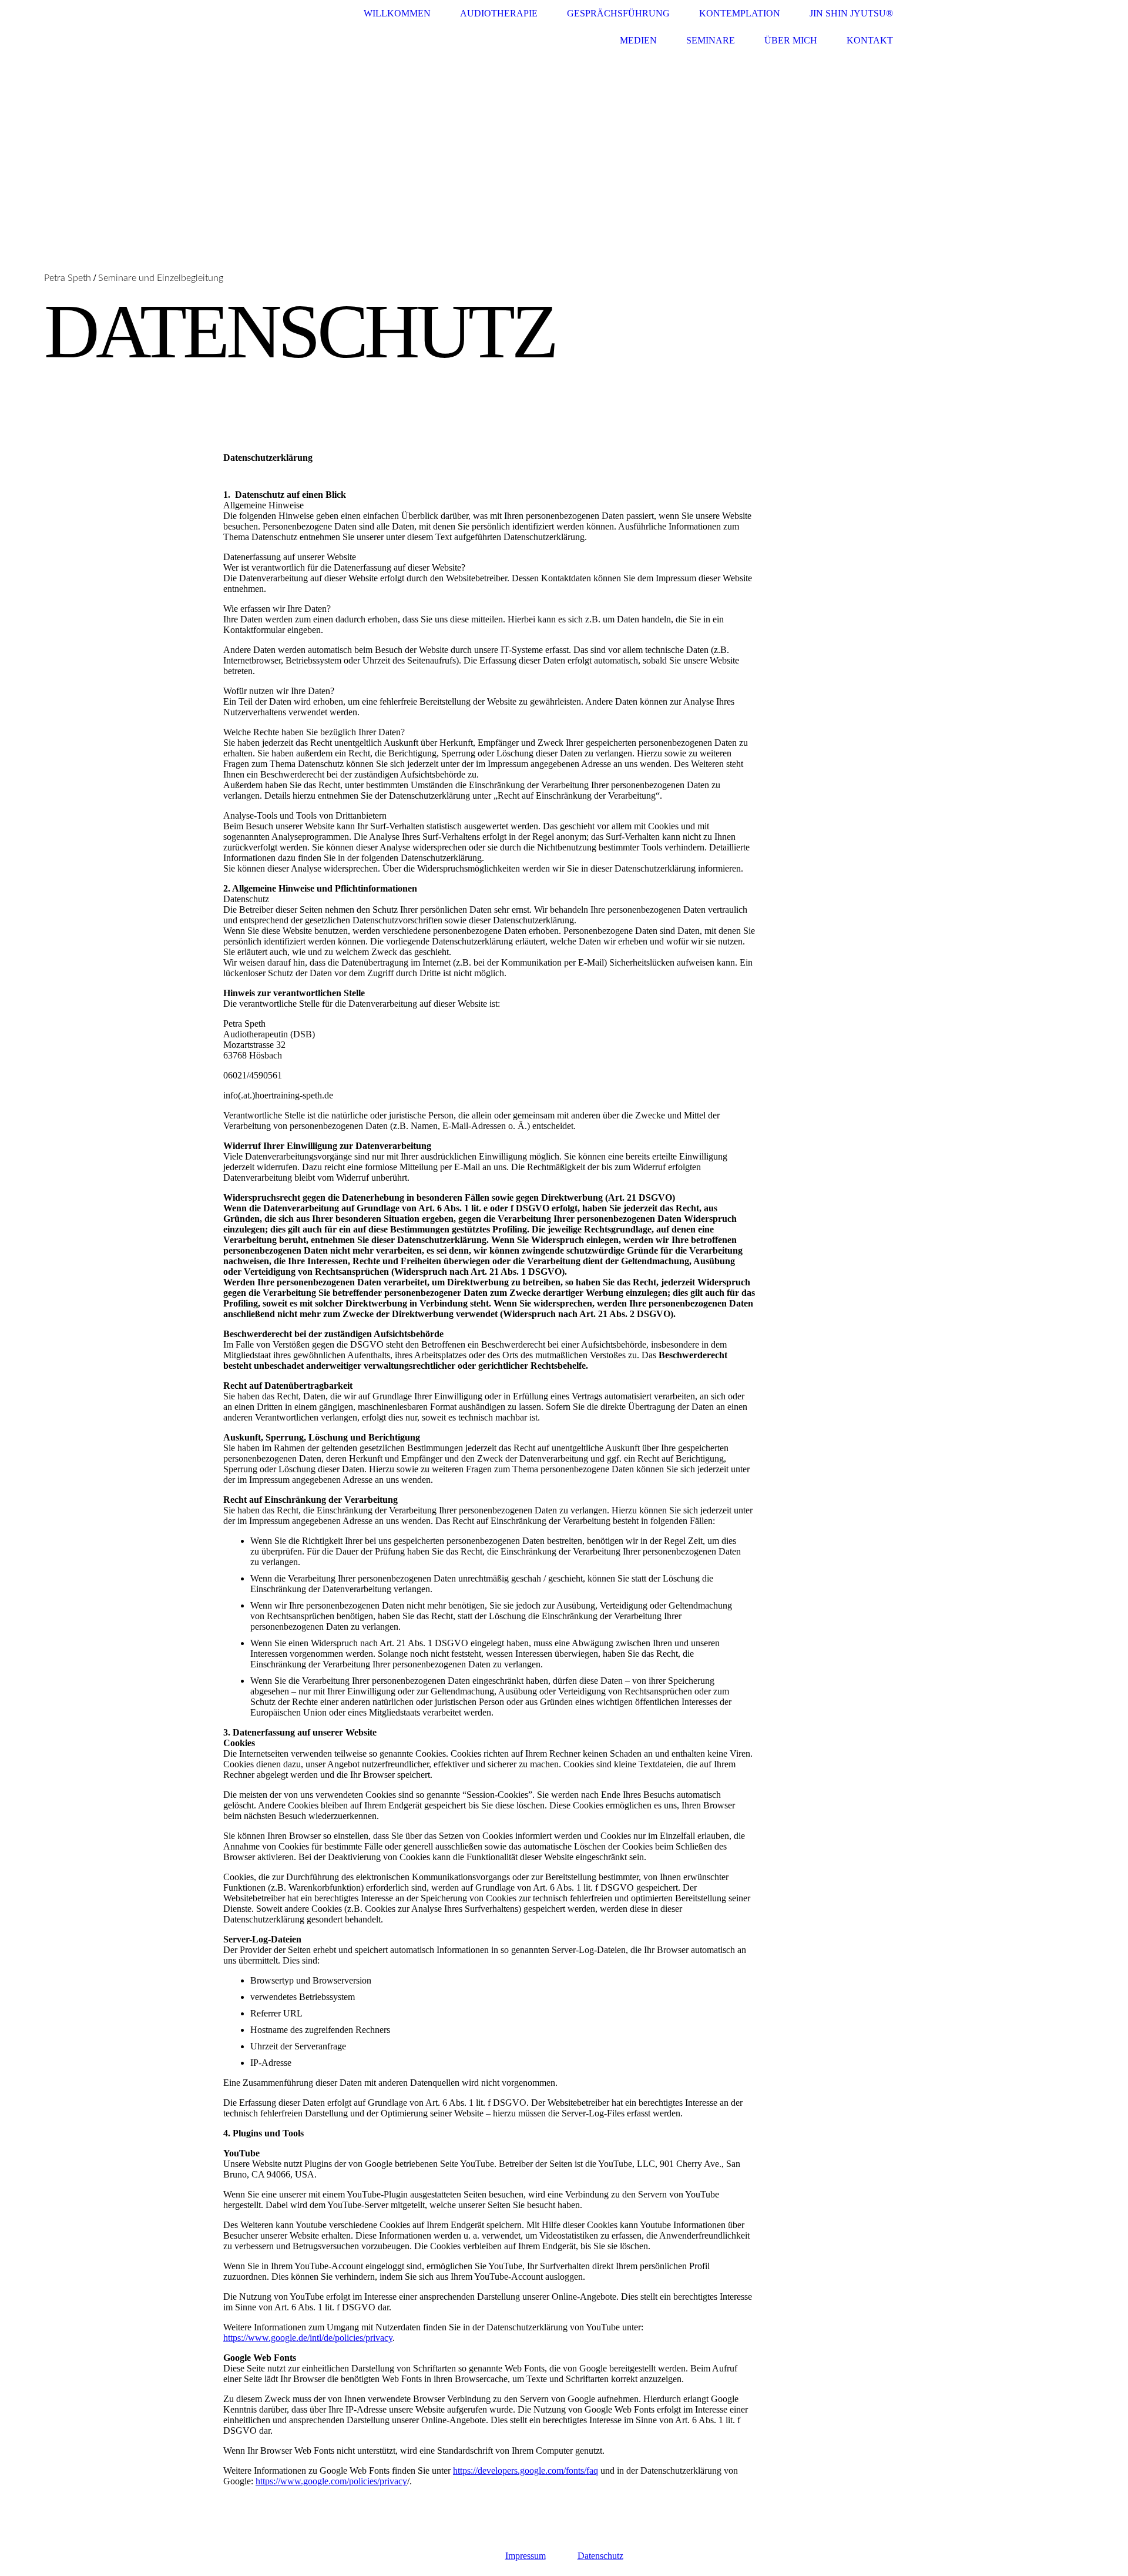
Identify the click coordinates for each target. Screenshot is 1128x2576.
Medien (638, 40)
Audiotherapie (499, 13)
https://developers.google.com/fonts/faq (526, 2471)
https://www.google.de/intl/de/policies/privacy (308, 2338)
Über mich (791, 40)
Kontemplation (740, 13)
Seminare (711, 40)
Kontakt (870, 40)
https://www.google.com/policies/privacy (331, 2481)
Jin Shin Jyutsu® (851, 13)
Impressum (526, 2556)
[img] (564, 206)
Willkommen (397, 13)
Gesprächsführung (618, 13)
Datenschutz (600, 2556)
